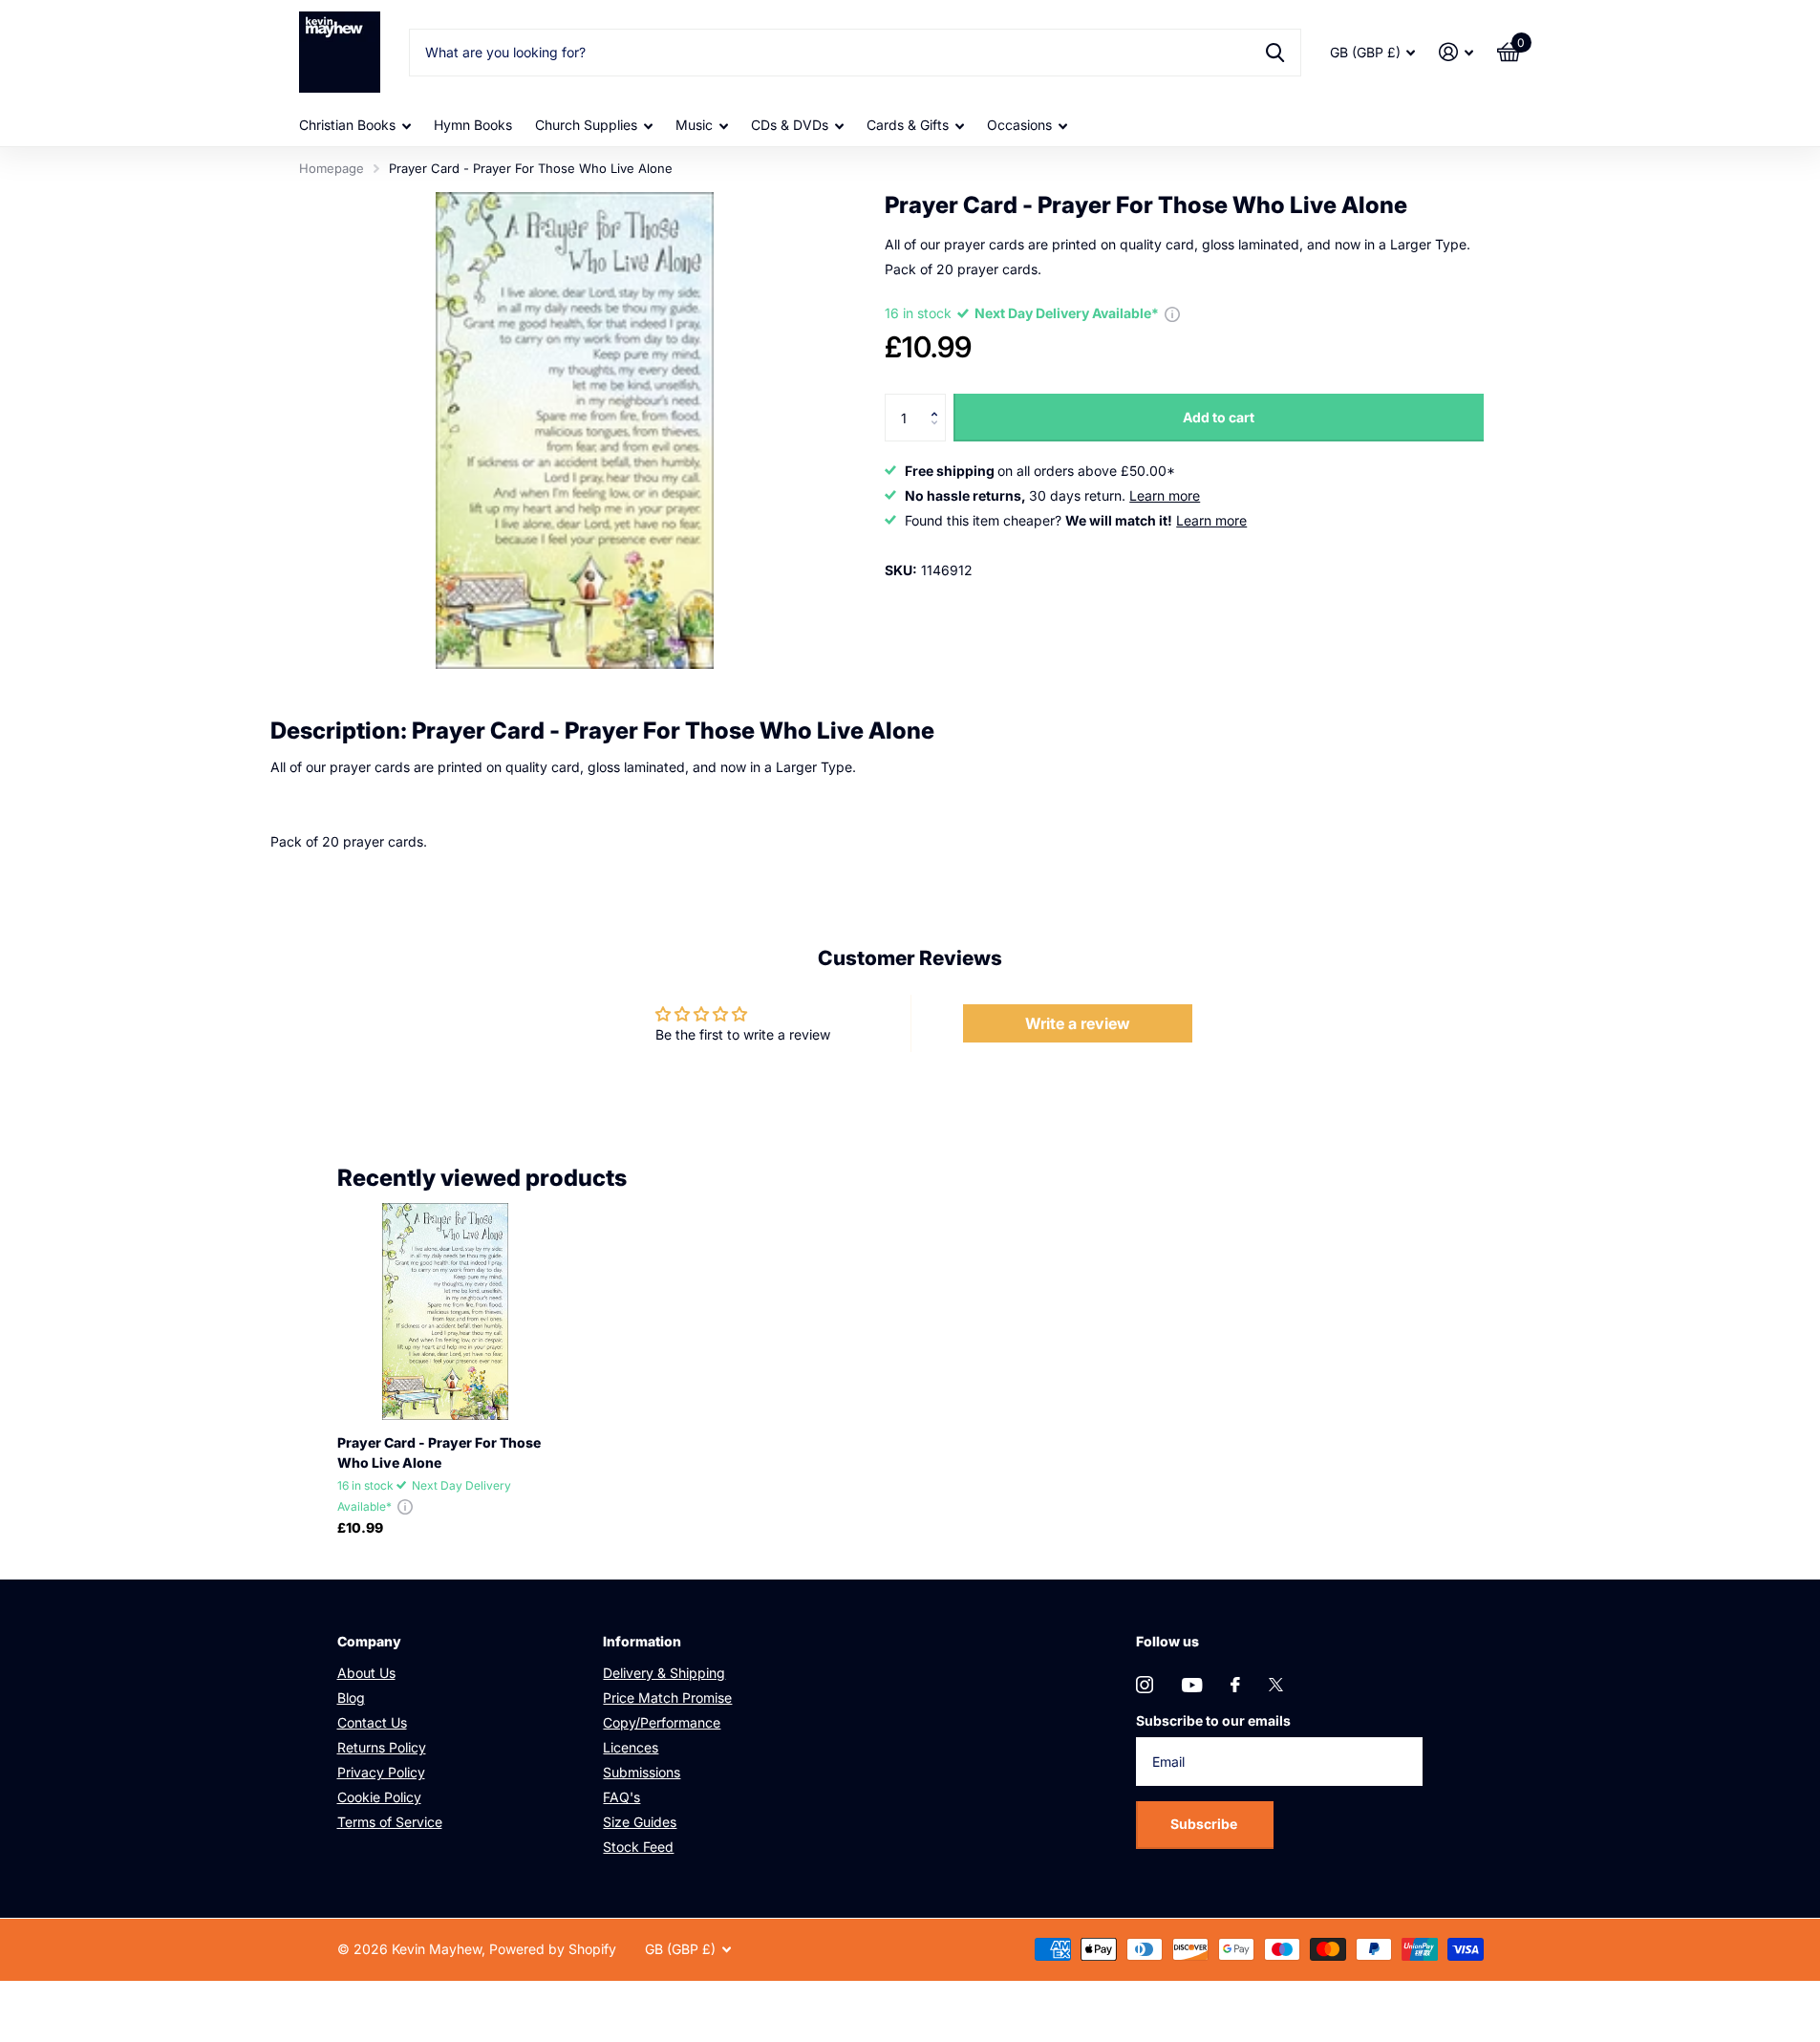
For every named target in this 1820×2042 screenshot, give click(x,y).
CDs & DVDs (790, 125)
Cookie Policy (379, 1797)
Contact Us (372, 1722)
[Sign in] (1456, 52)
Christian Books (347, 125)
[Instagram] (1145, 1685)
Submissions (642, 1772)
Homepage (332, 168)
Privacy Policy (381, 1772)
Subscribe (1205, 1824)
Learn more (1165, 495)
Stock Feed (638, 1847)
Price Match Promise (667, 1698)
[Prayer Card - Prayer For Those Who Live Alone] (446, 1311)
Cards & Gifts (908, 125)
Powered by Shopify (553, 1949)
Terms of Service (390, 1822)
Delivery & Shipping (664, 1673)
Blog (351, 1698)
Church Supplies (586, 125)
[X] (1276, 1685)
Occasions (1019, 125)
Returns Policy (382, 1747)
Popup (1172, 313)
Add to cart (1219, 417)
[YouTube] (1192, 1685)
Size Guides (640, 1822)
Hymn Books (473, 125)
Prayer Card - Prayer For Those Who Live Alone (439, 1452)
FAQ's (621, 1797)
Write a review (1078, 1023)
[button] (939, 401)
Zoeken (1275, 53)
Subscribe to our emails (1213, 1720)
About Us (366, 1673)
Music (694, 125)
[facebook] (1235, 1685)
